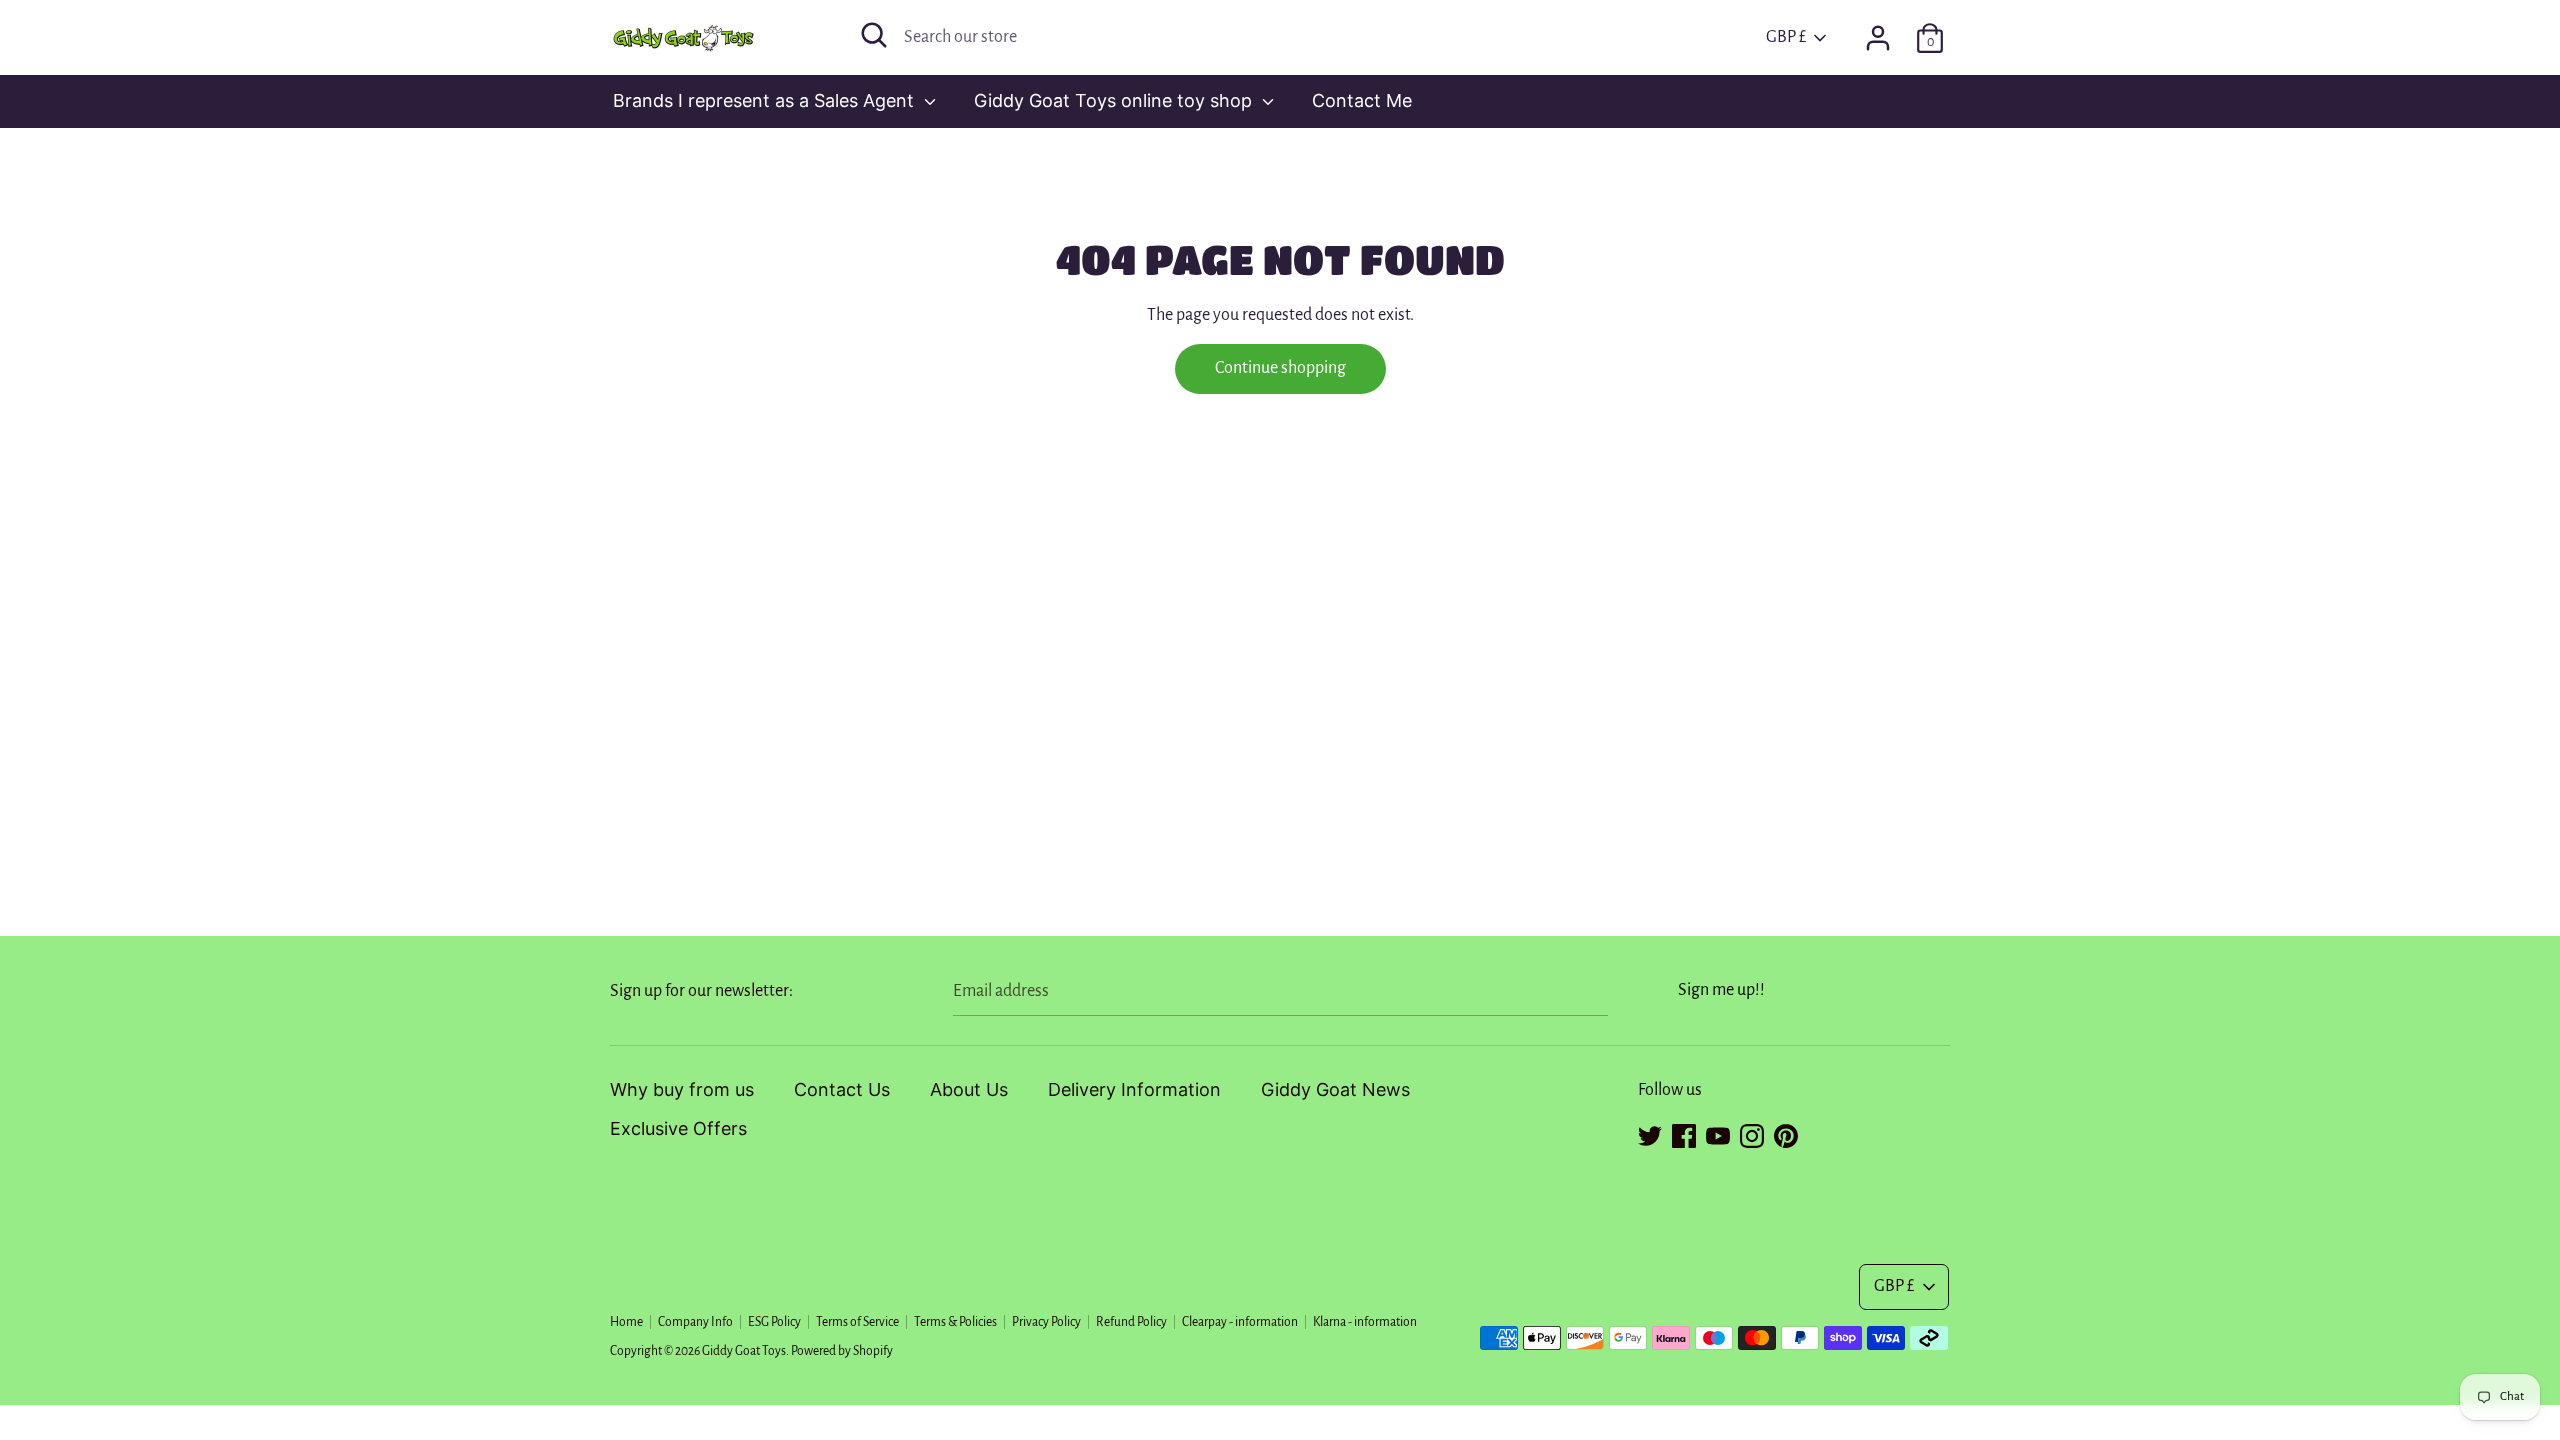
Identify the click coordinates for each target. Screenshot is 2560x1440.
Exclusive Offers (678, 1128)
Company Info (695, 1322)
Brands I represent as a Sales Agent (766, 100)
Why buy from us (682, 1089)
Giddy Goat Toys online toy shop (1115, 100)
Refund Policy (1131, 1322)
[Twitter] (1650, 1133)
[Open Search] (874, 35)
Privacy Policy (1046, 1322)
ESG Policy (774, 1322)
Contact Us (842, 1089)
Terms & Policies (955, 1322)
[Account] (1878, 32)
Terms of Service (857, 1322)
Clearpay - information (1240, 1322)
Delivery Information (1134, 1089)
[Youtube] (1718, 1133)
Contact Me (1362, 100)
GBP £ (1786, 37)
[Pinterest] (1786, 1133)
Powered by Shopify (842, 1351)
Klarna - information (1365, 1322)
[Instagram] (1752, 1133)
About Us (969, 1089)
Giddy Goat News (1335, 1089)
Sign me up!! (1721, 990)
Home (626, 1322)
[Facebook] (1684, 1133)
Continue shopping (1280, 368)
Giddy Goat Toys (744, 1351)
